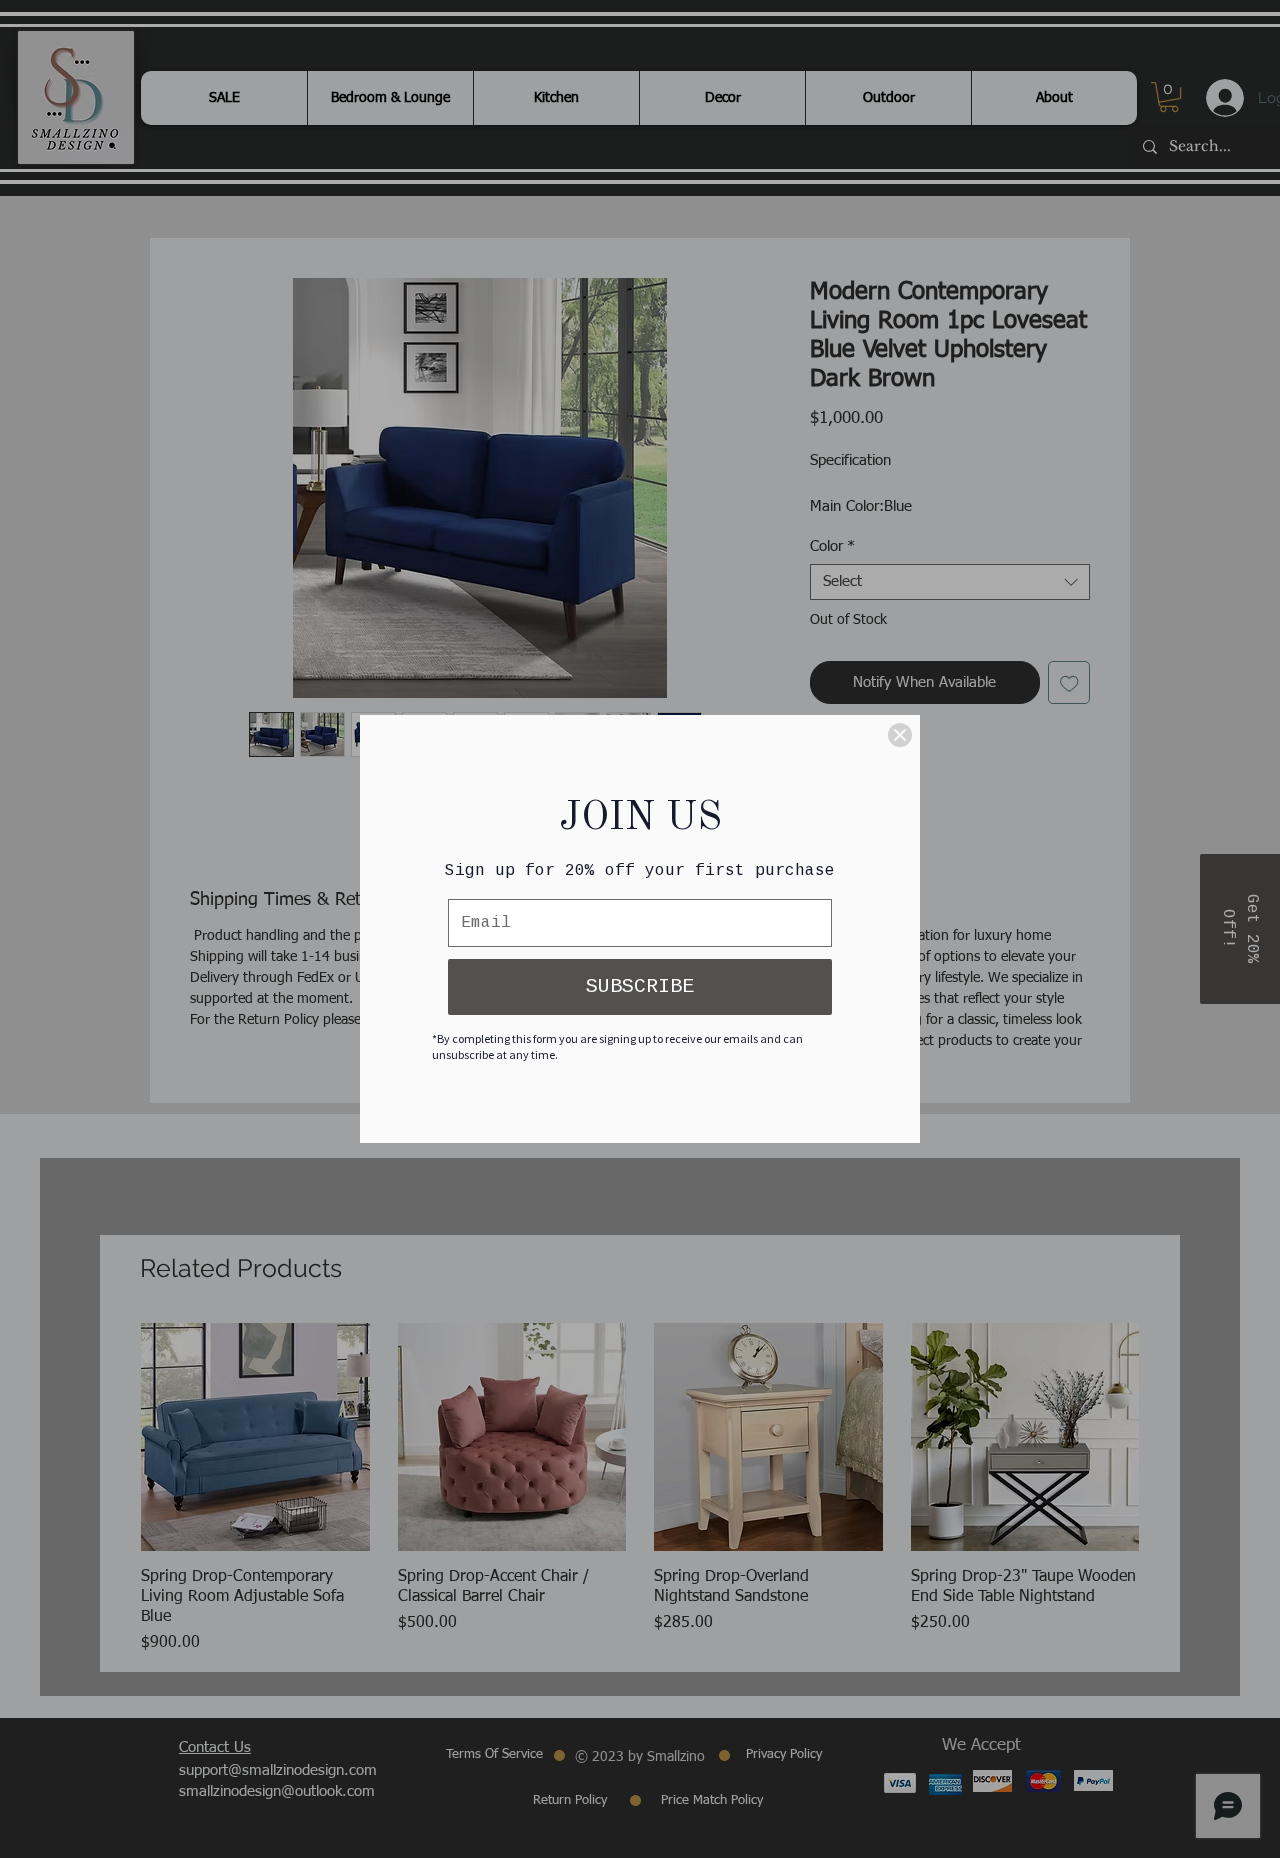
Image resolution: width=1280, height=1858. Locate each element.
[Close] (900, 735)
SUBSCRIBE (640, 986)
